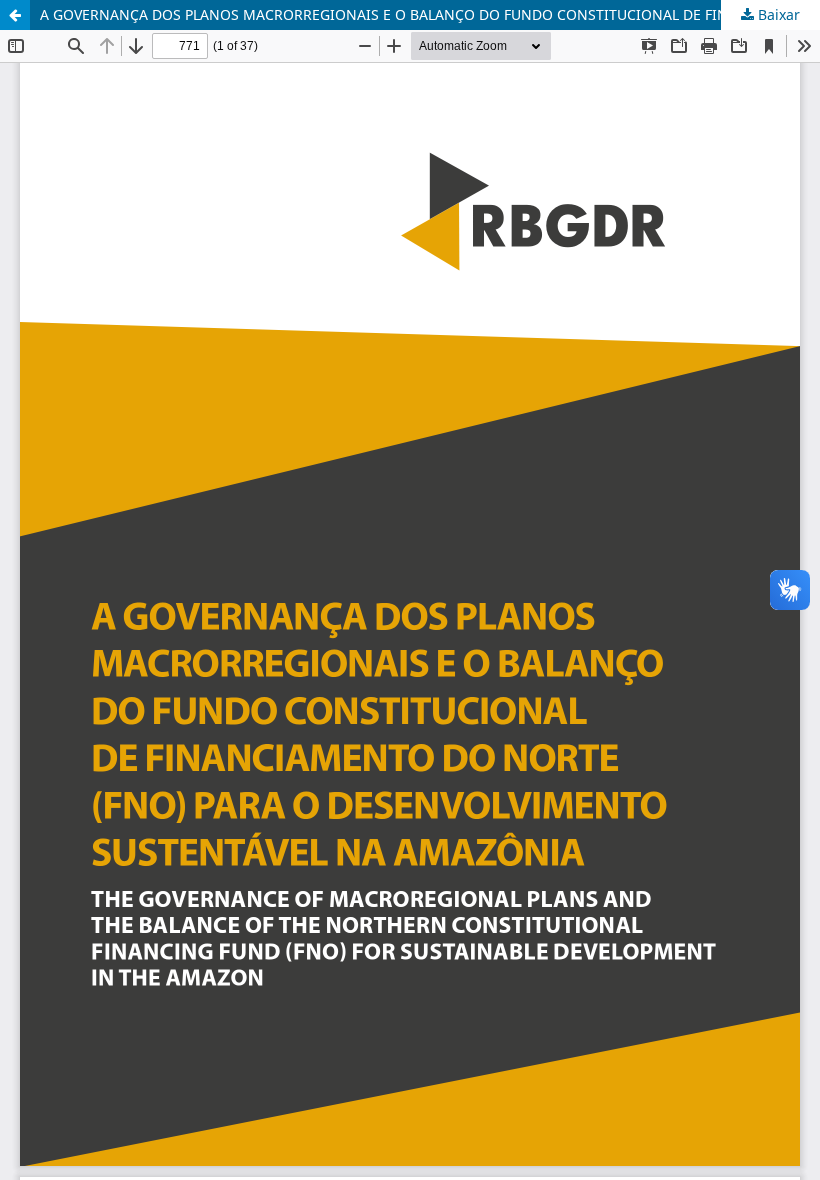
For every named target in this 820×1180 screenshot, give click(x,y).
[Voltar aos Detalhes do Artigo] (15, 15)
